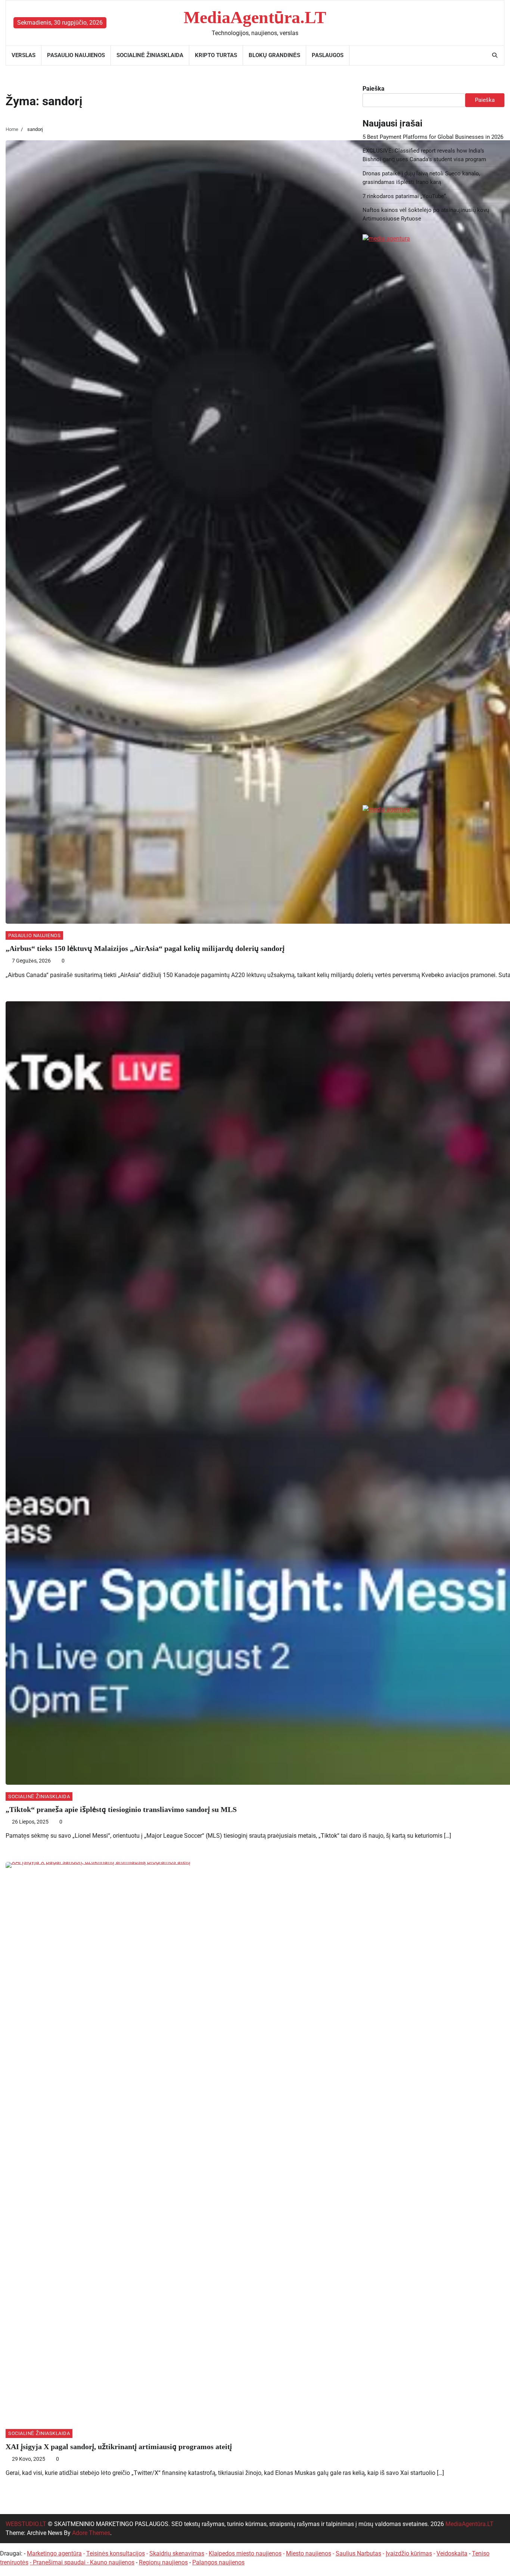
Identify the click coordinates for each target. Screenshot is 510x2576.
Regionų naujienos (163, 2562)
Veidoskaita (452, 2553)
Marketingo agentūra (54, 2553)
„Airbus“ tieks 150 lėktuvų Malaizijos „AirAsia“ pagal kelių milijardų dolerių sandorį (145, 948)
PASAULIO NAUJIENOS (76, 55)
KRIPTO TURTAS (216, 55)
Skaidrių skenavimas (177, 2553)
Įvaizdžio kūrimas (409, 2553)
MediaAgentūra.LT (255, 17)
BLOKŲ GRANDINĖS (274, 55)
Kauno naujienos (112, 2562)
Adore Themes (91, 2533)
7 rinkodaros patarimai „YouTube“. (405, 196)
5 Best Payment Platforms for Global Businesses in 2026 (433, 137)
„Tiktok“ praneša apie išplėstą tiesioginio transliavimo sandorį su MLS (121, 1809)
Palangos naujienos (218, 2562)
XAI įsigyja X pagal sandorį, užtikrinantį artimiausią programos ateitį (119, 2447)
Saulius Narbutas (358, 2553)
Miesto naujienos (309, 2553)
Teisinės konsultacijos (116, 2553)
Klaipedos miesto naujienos (245, 2553)
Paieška (374, 89)
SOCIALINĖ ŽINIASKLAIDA (150, 55)
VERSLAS (24, 55)
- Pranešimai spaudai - (60, 2562)
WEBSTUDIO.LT (26, 2524)
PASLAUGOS (328, 55)
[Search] (495, 55)
